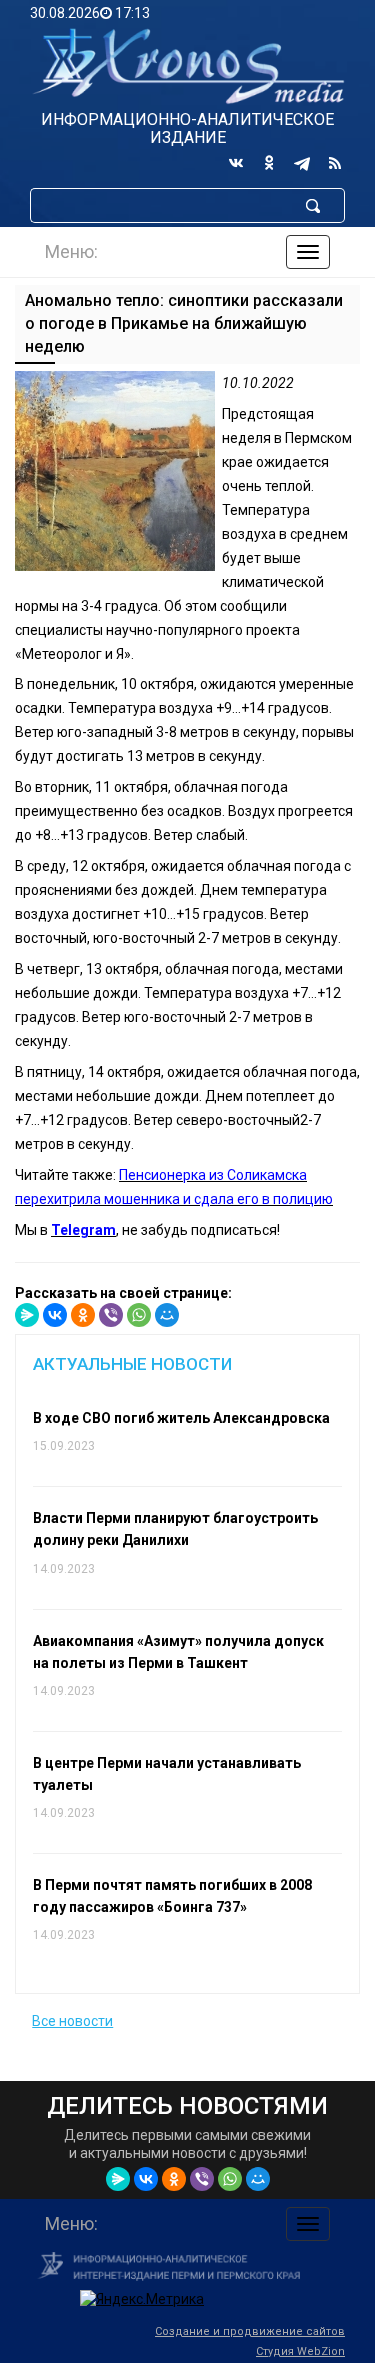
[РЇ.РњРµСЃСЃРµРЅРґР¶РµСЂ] (27, 1315)
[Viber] (111, 1315)
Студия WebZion (300, 2351)
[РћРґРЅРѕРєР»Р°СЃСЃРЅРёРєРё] (83, 1315)
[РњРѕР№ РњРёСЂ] (167, 1315)
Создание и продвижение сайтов (250, 2331)
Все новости (72, 2021)
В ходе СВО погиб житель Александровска (181, 1418)
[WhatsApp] (139, 1315)
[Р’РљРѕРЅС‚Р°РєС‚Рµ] (55, 1315)
